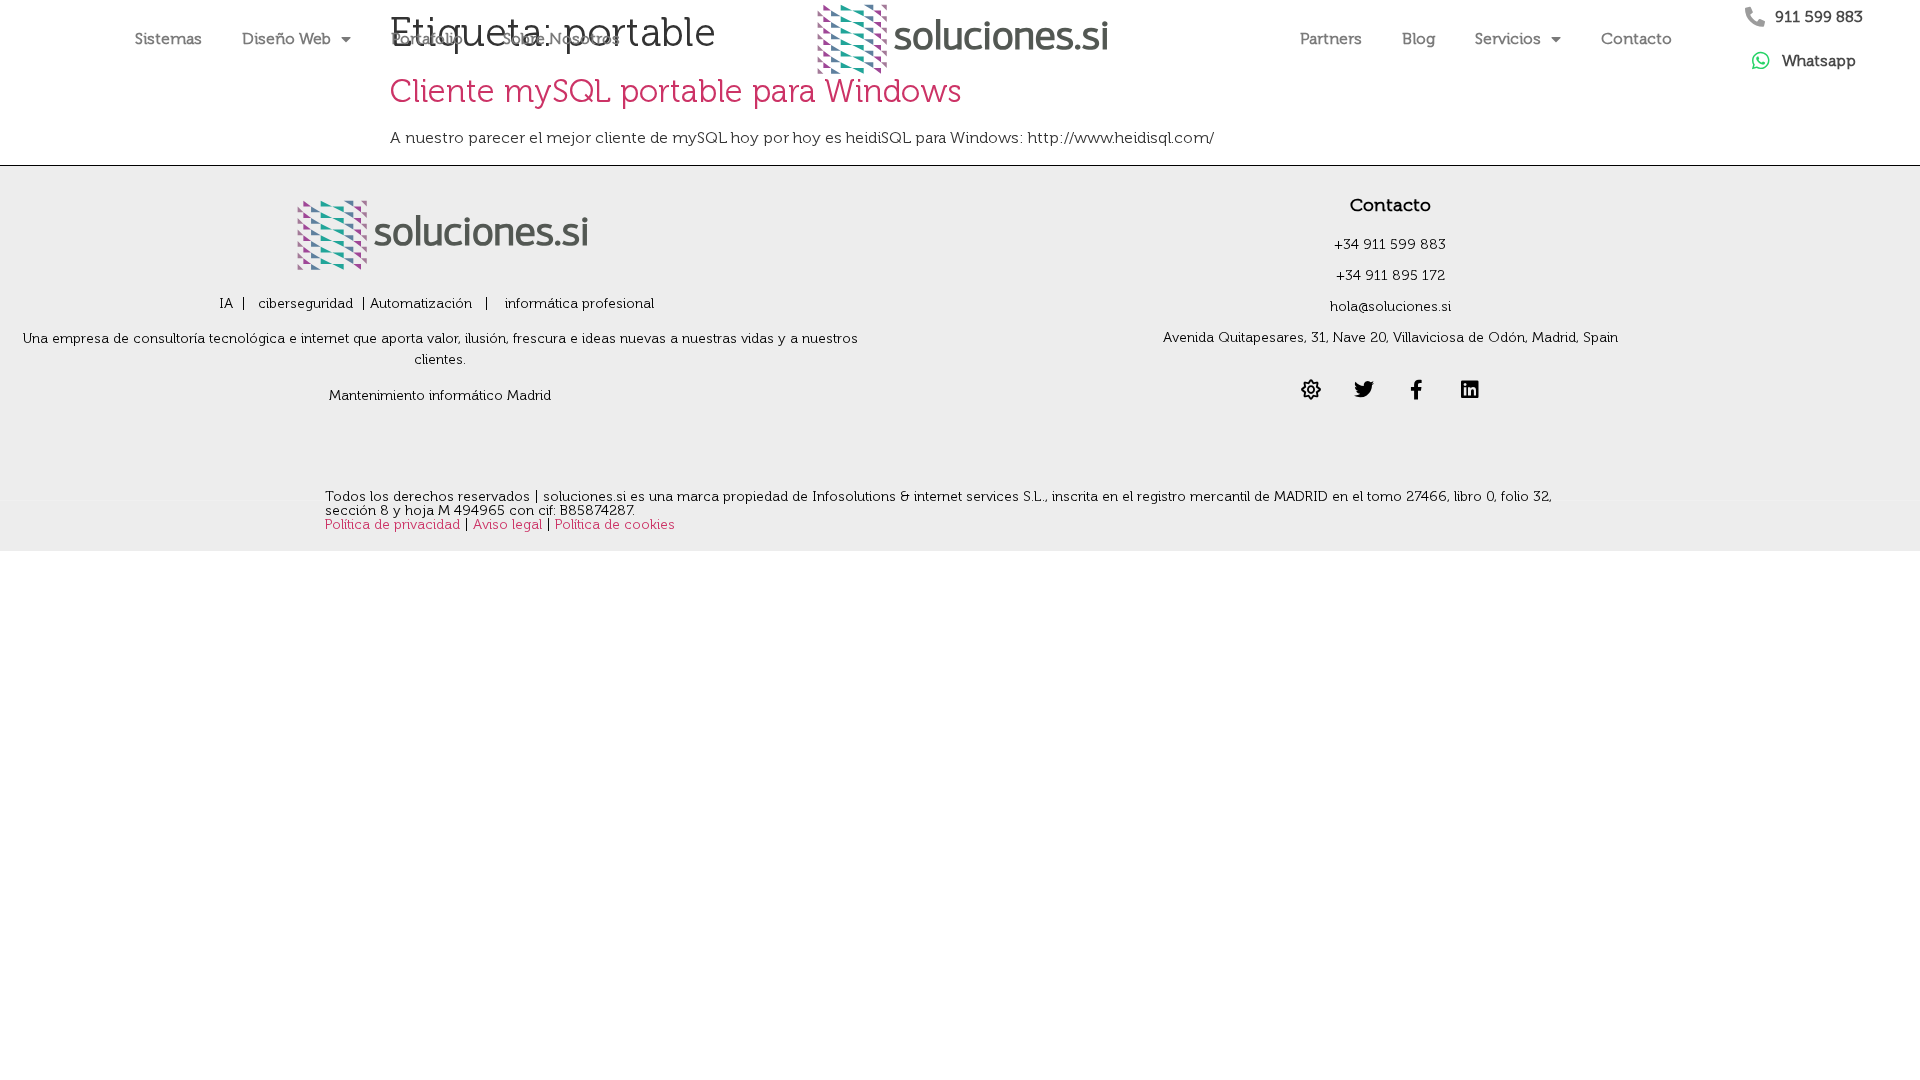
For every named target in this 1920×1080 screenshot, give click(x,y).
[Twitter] (1364, 390)
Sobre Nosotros (561, 38)
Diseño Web (286, 38)
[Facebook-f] (1417, 390)
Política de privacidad (394, 524)
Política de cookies (615, 524)
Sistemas (168, 38)
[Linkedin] (1470, 390)
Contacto (1636, 38)
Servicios (1508, 38)
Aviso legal (509, 524)
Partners (1331, 38)
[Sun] (1311, 390)
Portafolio (427, 38)
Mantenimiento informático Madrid (440, 395)
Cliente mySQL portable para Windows (676, 91)
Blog (1418, 38)
